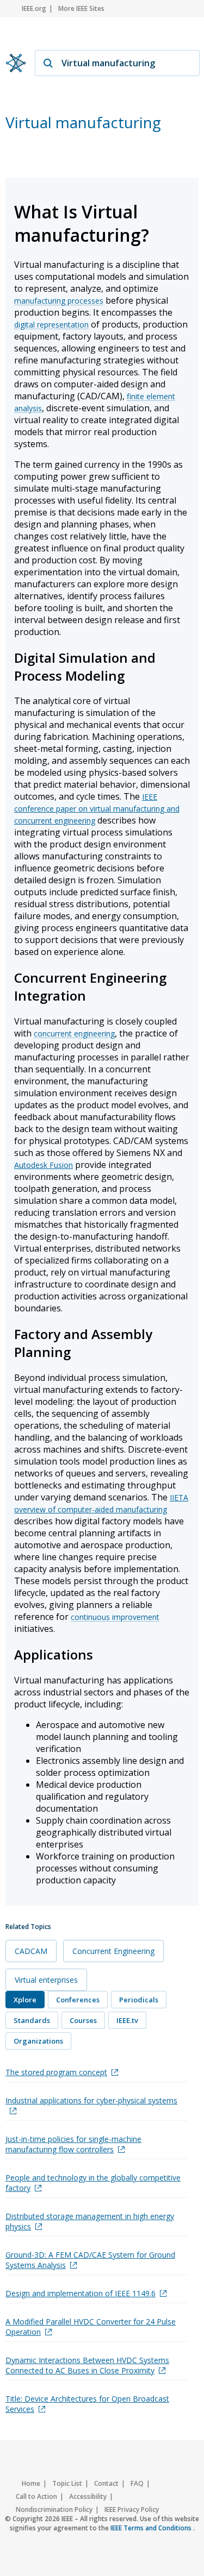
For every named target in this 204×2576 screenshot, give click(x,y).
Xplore (25, 2000)
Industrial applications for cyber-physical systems (91, 2100)
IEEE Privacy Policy (132, 2509)
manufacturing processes (59, 301)
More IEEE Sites (81, 8)
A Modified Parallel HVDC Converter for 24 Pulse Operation (91, 2327)
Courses (83, 2020)
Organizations (38, 2041)
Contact (106, 2483)
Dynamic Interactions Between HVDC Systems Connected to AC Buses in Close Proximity (87, 2365)
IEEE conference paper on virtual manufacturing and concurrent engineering (97, 809)
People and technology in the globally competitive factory (93, 2183)
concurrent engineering (74, 1033)
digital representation (51, 325)
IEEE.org (34, 8)
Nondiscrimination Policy (54, 2509)
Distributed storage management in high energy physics (90, 2221)
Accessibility (88, 2496)
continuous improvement (115, 1617)
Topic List (67, 2483)
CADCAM (31, 1951)
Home (31, 2483)
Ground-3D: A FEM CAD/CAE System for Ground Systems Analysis (90, 2260)
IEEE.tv (127, 2020)
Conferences (78, 2000)
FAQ (137, 2483)
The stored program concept (56, 2072)
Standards (32, 2020)
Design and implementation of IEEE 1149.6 (81, 2293)
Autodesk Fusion (44, 1165)
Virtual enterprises (46, 1980)
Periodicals (139, 2000)
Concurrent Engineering (113, 1951)
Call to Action (36, 2496)
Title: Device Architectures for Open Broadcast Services (87, 2404)
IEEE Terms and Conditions (152, 2528)
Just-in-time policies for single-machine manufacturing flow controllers (73, 2144)
